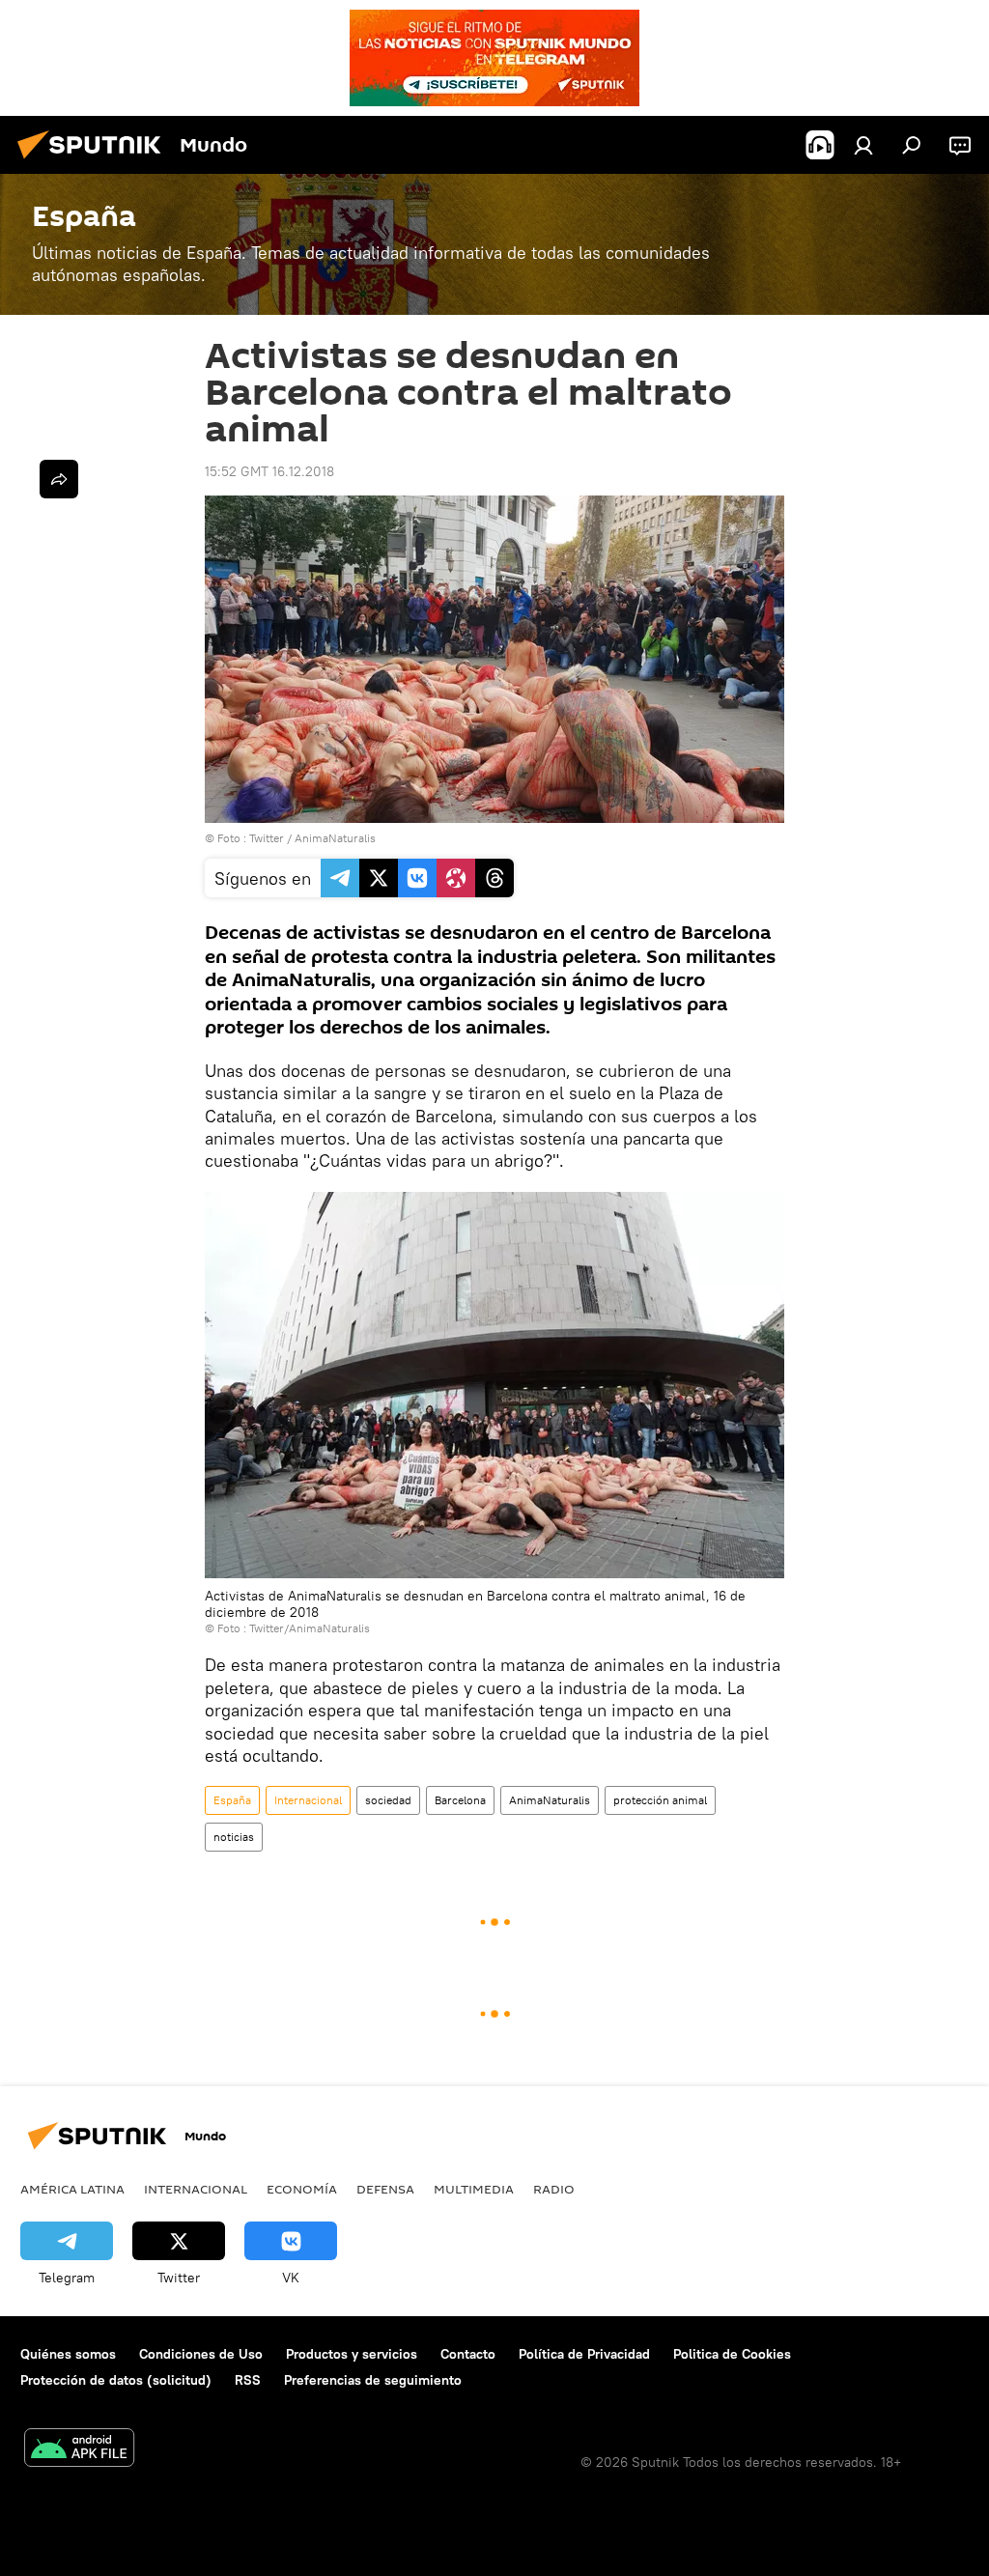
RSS (248, 2380)
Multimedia (474, 2189)
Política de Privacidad (584, 2354)
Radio (554, 2189)
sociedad (388, 1800)
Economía (302, 2189)
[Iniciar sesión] (863, 145)
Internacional (308, 1800)
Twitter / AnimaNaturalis (312, 838)
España (232, 1800)
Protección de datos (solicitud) (116, 2380)
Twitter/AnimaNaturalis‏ (310, 1628)
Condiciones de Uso (201, 2354)
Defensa (385, 2189)
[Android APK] (79, 2450)
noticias (234, 1837)
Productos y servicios (352, 2354)
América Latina (72, 2189)
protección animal (660, 1800)
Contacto (468, 2354)
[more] (59, 479)
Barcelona (460, 1800)
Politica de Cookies (732, 2354)
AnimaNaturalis (550, 1800)
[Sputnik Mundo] (95, 161)
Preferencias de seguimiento (373, 2380)
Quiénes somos (68, 2354)
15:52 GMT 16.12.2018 (269, 471)
